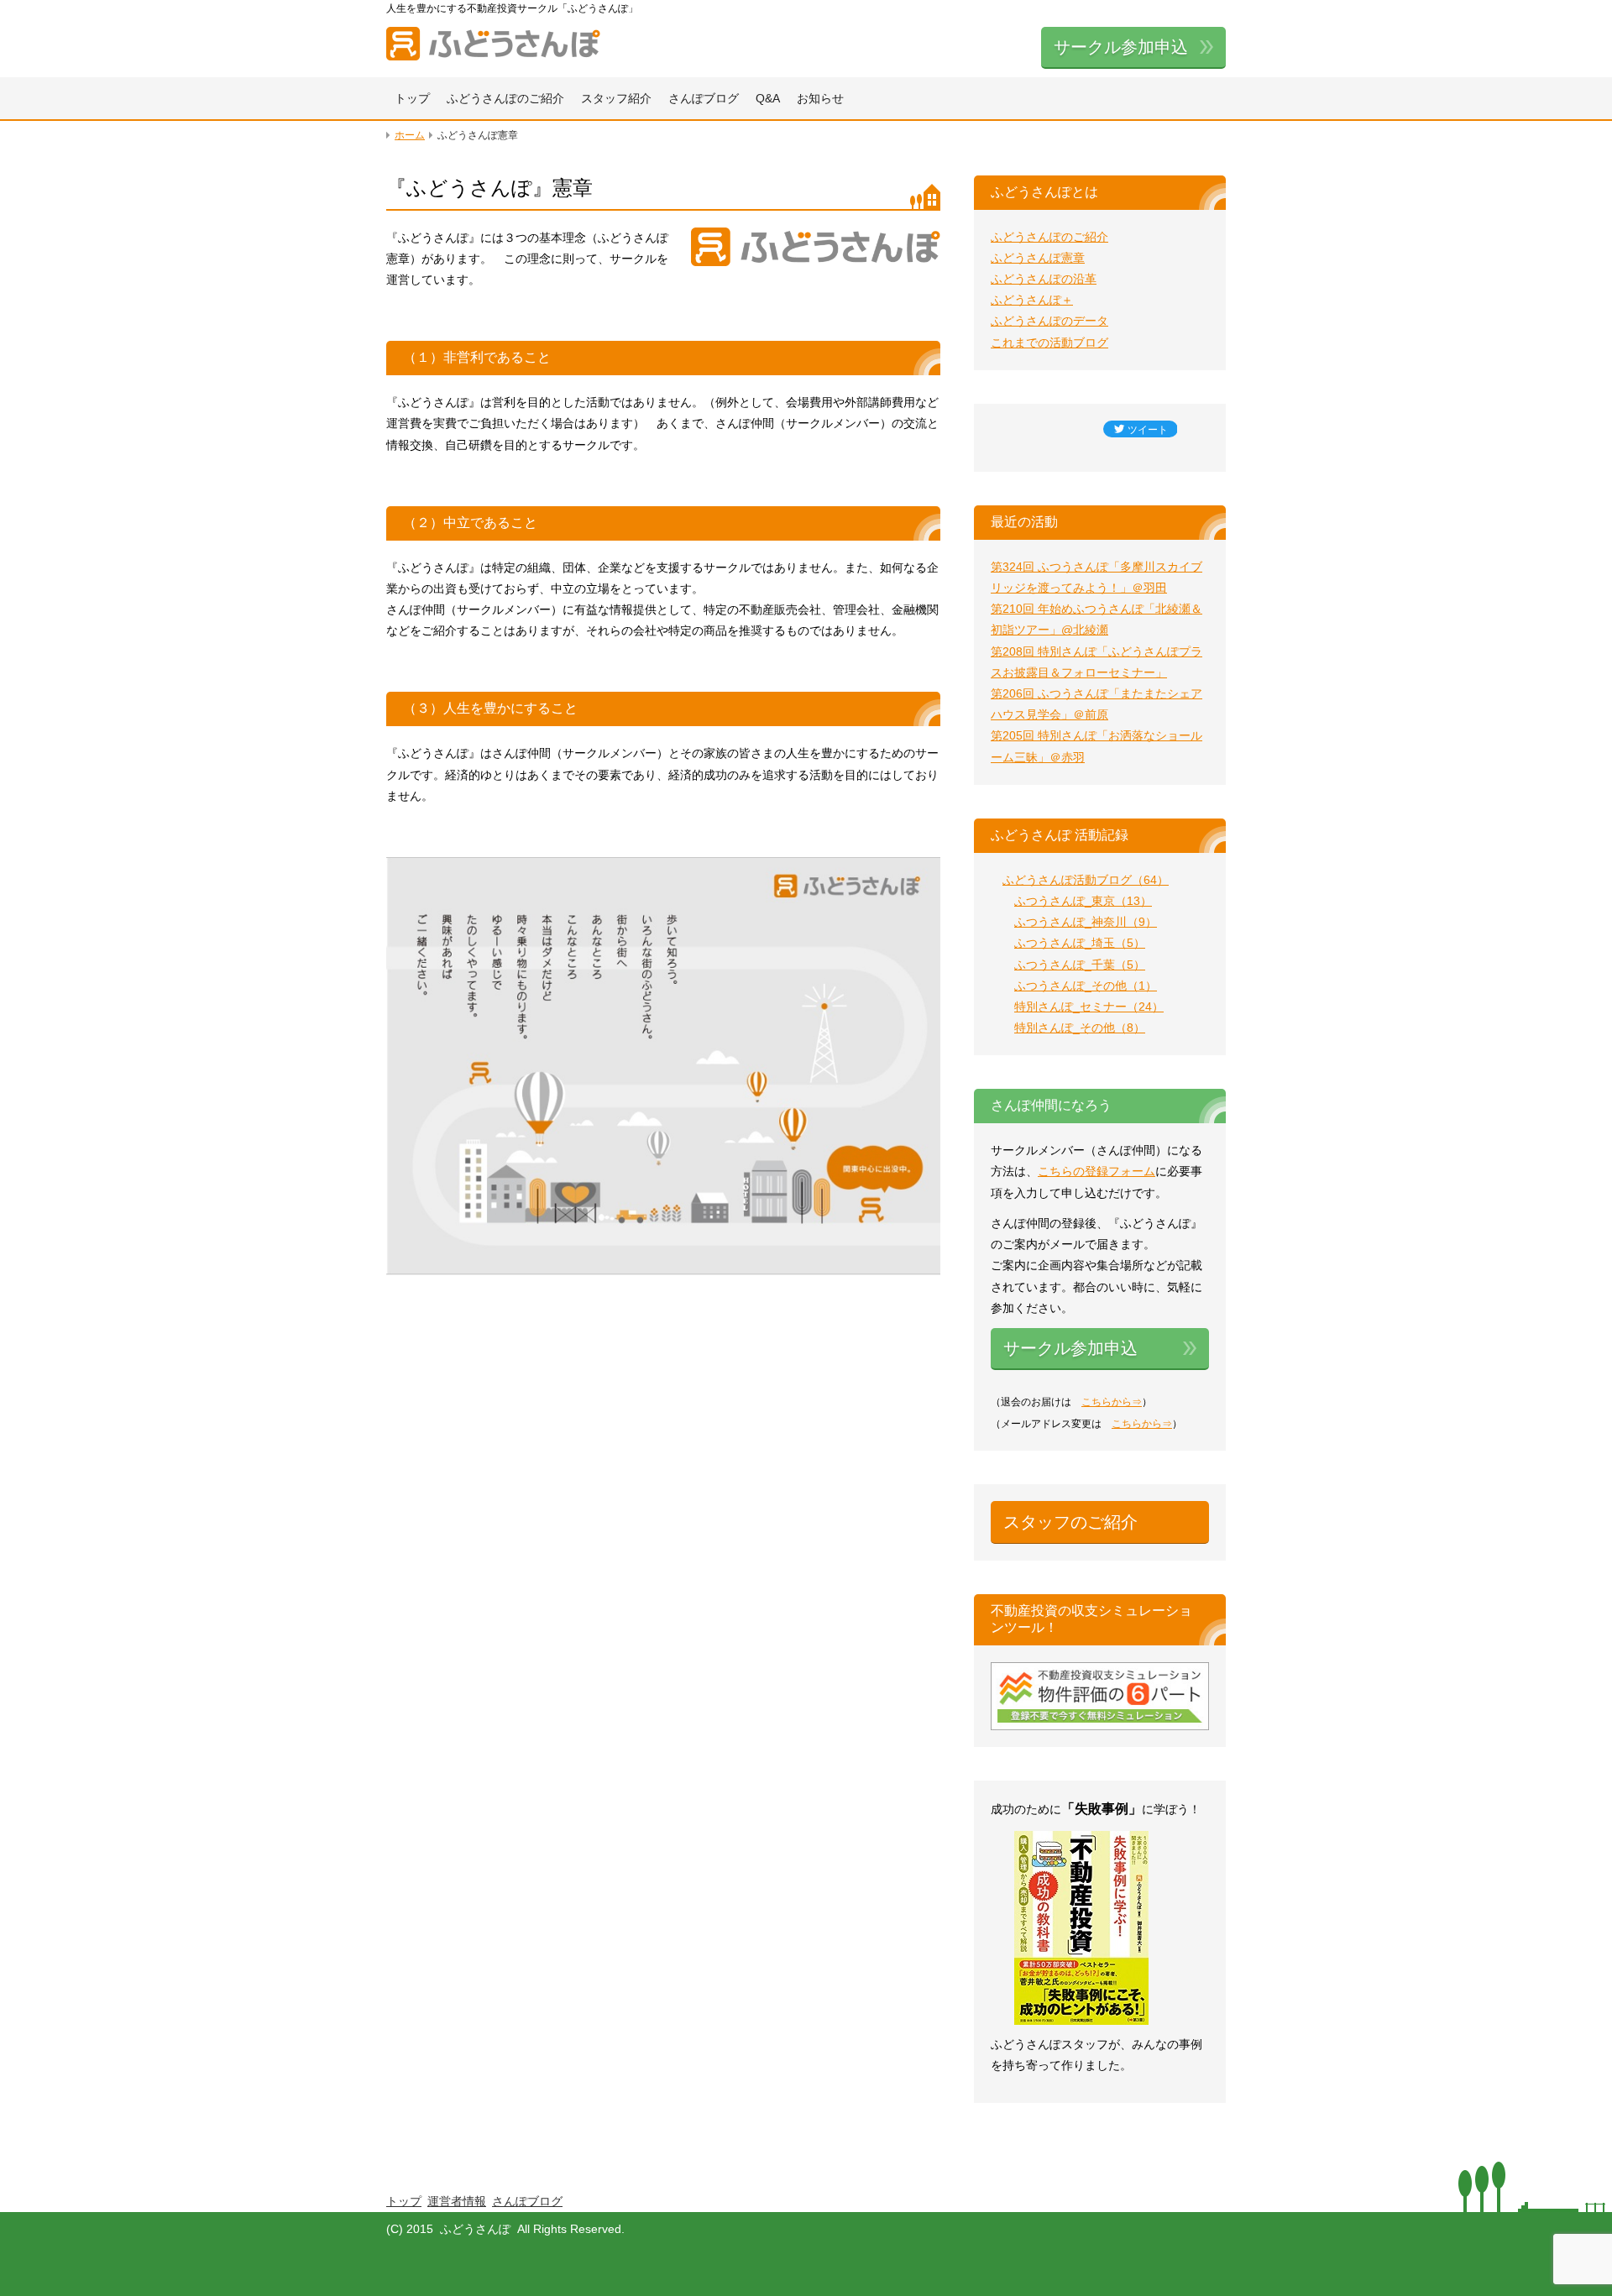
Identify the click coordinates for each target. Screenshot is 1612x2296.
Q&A (768, 98)
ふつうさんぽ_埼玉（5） (1080, 943)
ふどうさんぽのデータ (1049, 321)
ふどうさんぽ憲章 (1038, 258)
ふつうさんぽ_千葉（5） (1080, 965)
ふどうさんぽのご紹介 (505, 98)
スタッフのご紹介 (1070, 1522)
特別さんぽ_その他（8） (1080, 1028)
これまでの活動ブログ (1049, 343)
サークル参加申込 (1121, 47)
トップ (412, 98)
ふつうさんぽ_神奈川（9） (1086, 922)
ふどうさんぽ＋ (1032, 300)
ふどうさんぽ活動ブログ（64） (1086, 880)
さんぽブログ (704, 98)
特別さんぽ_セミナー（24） (1089, 1007)
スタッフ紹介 (616, 98)
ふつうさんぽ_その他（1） (1086, 986)
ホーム (410, 135)
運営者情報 (457, 2201)
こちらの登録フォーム (1096, 1171)
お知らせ (820, 98)
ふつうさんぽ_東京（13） (1083, 901)
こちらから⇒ (1112, 1402)
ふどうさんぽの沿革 (1044, 279)
